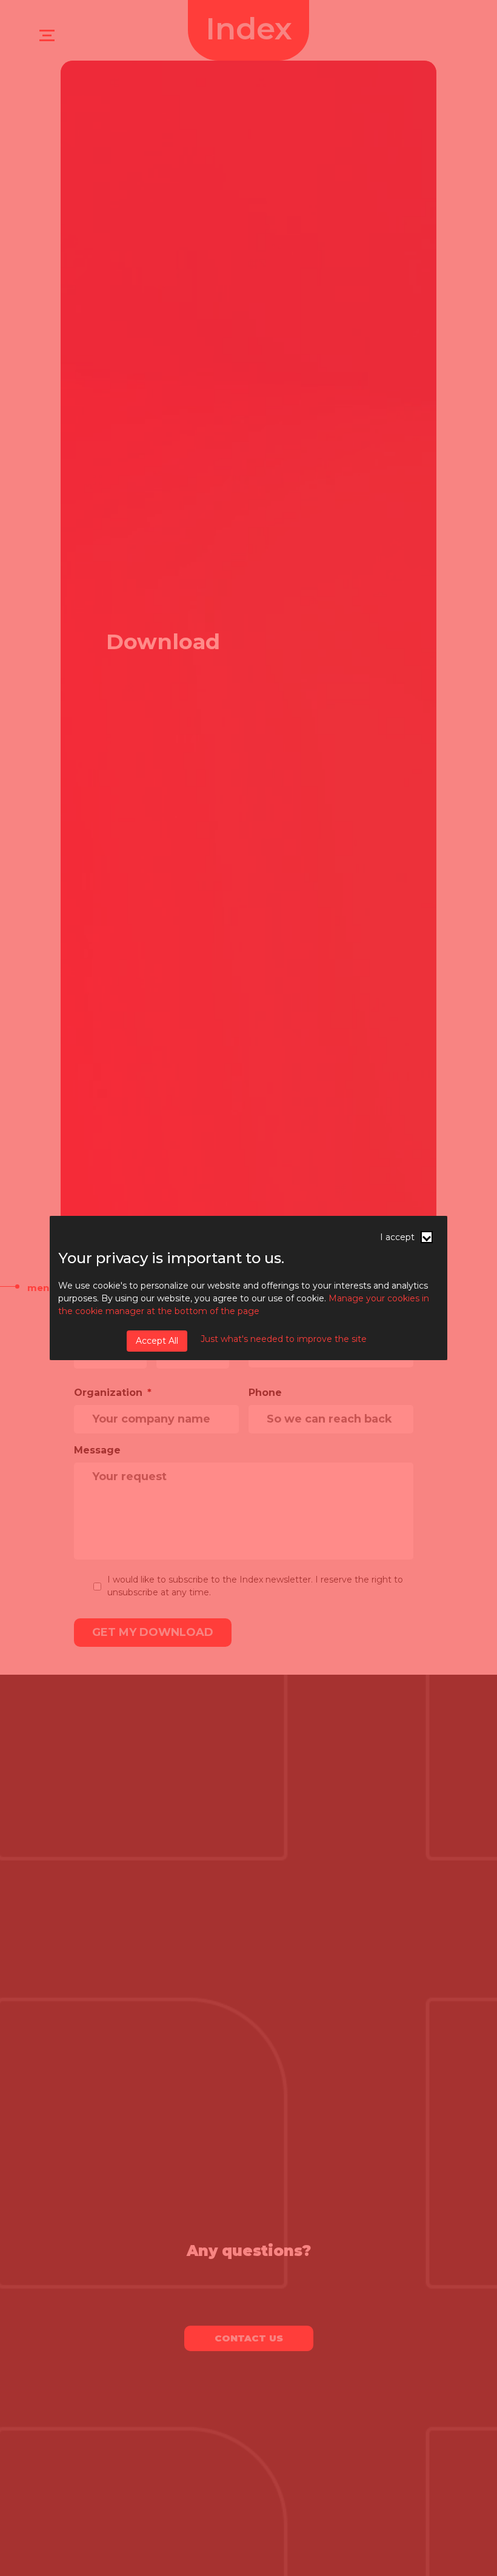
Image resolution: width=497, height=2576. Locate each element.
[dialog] (248, 1288)
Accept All (157, 1341)
